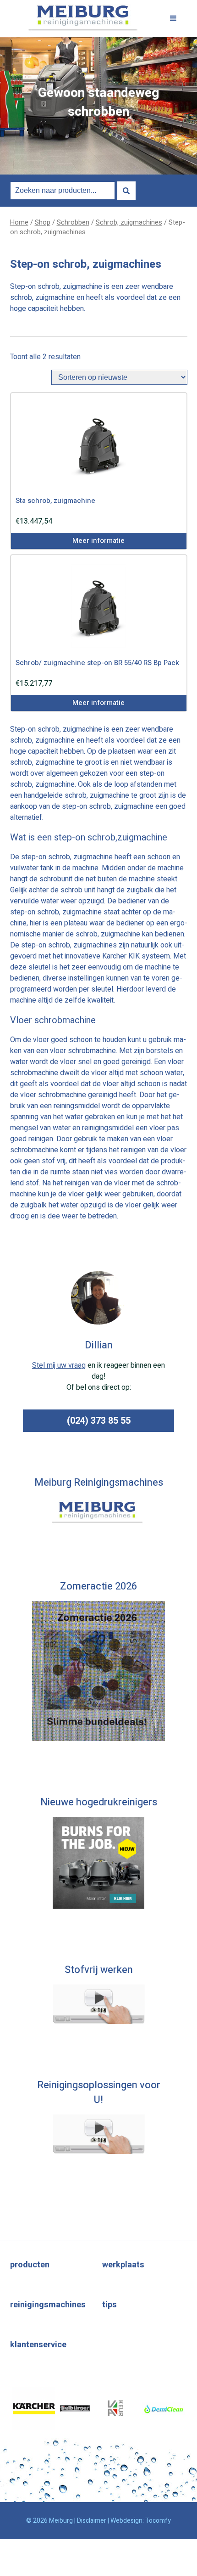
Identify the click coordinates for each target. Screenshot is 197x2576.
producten (30, 2265)
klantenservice (38, 2345)
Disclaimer (92, 2521)
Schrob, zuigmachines (129, 223)
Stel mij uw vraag (59, 1365)
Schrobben (73, 223)
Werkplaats (123, 2265)
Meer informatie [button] (98, 541)
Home (19, 223)
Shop (43, 223)
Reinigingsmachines (48, 2305)
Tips (109, 2305)
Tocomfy (158, 2521)
